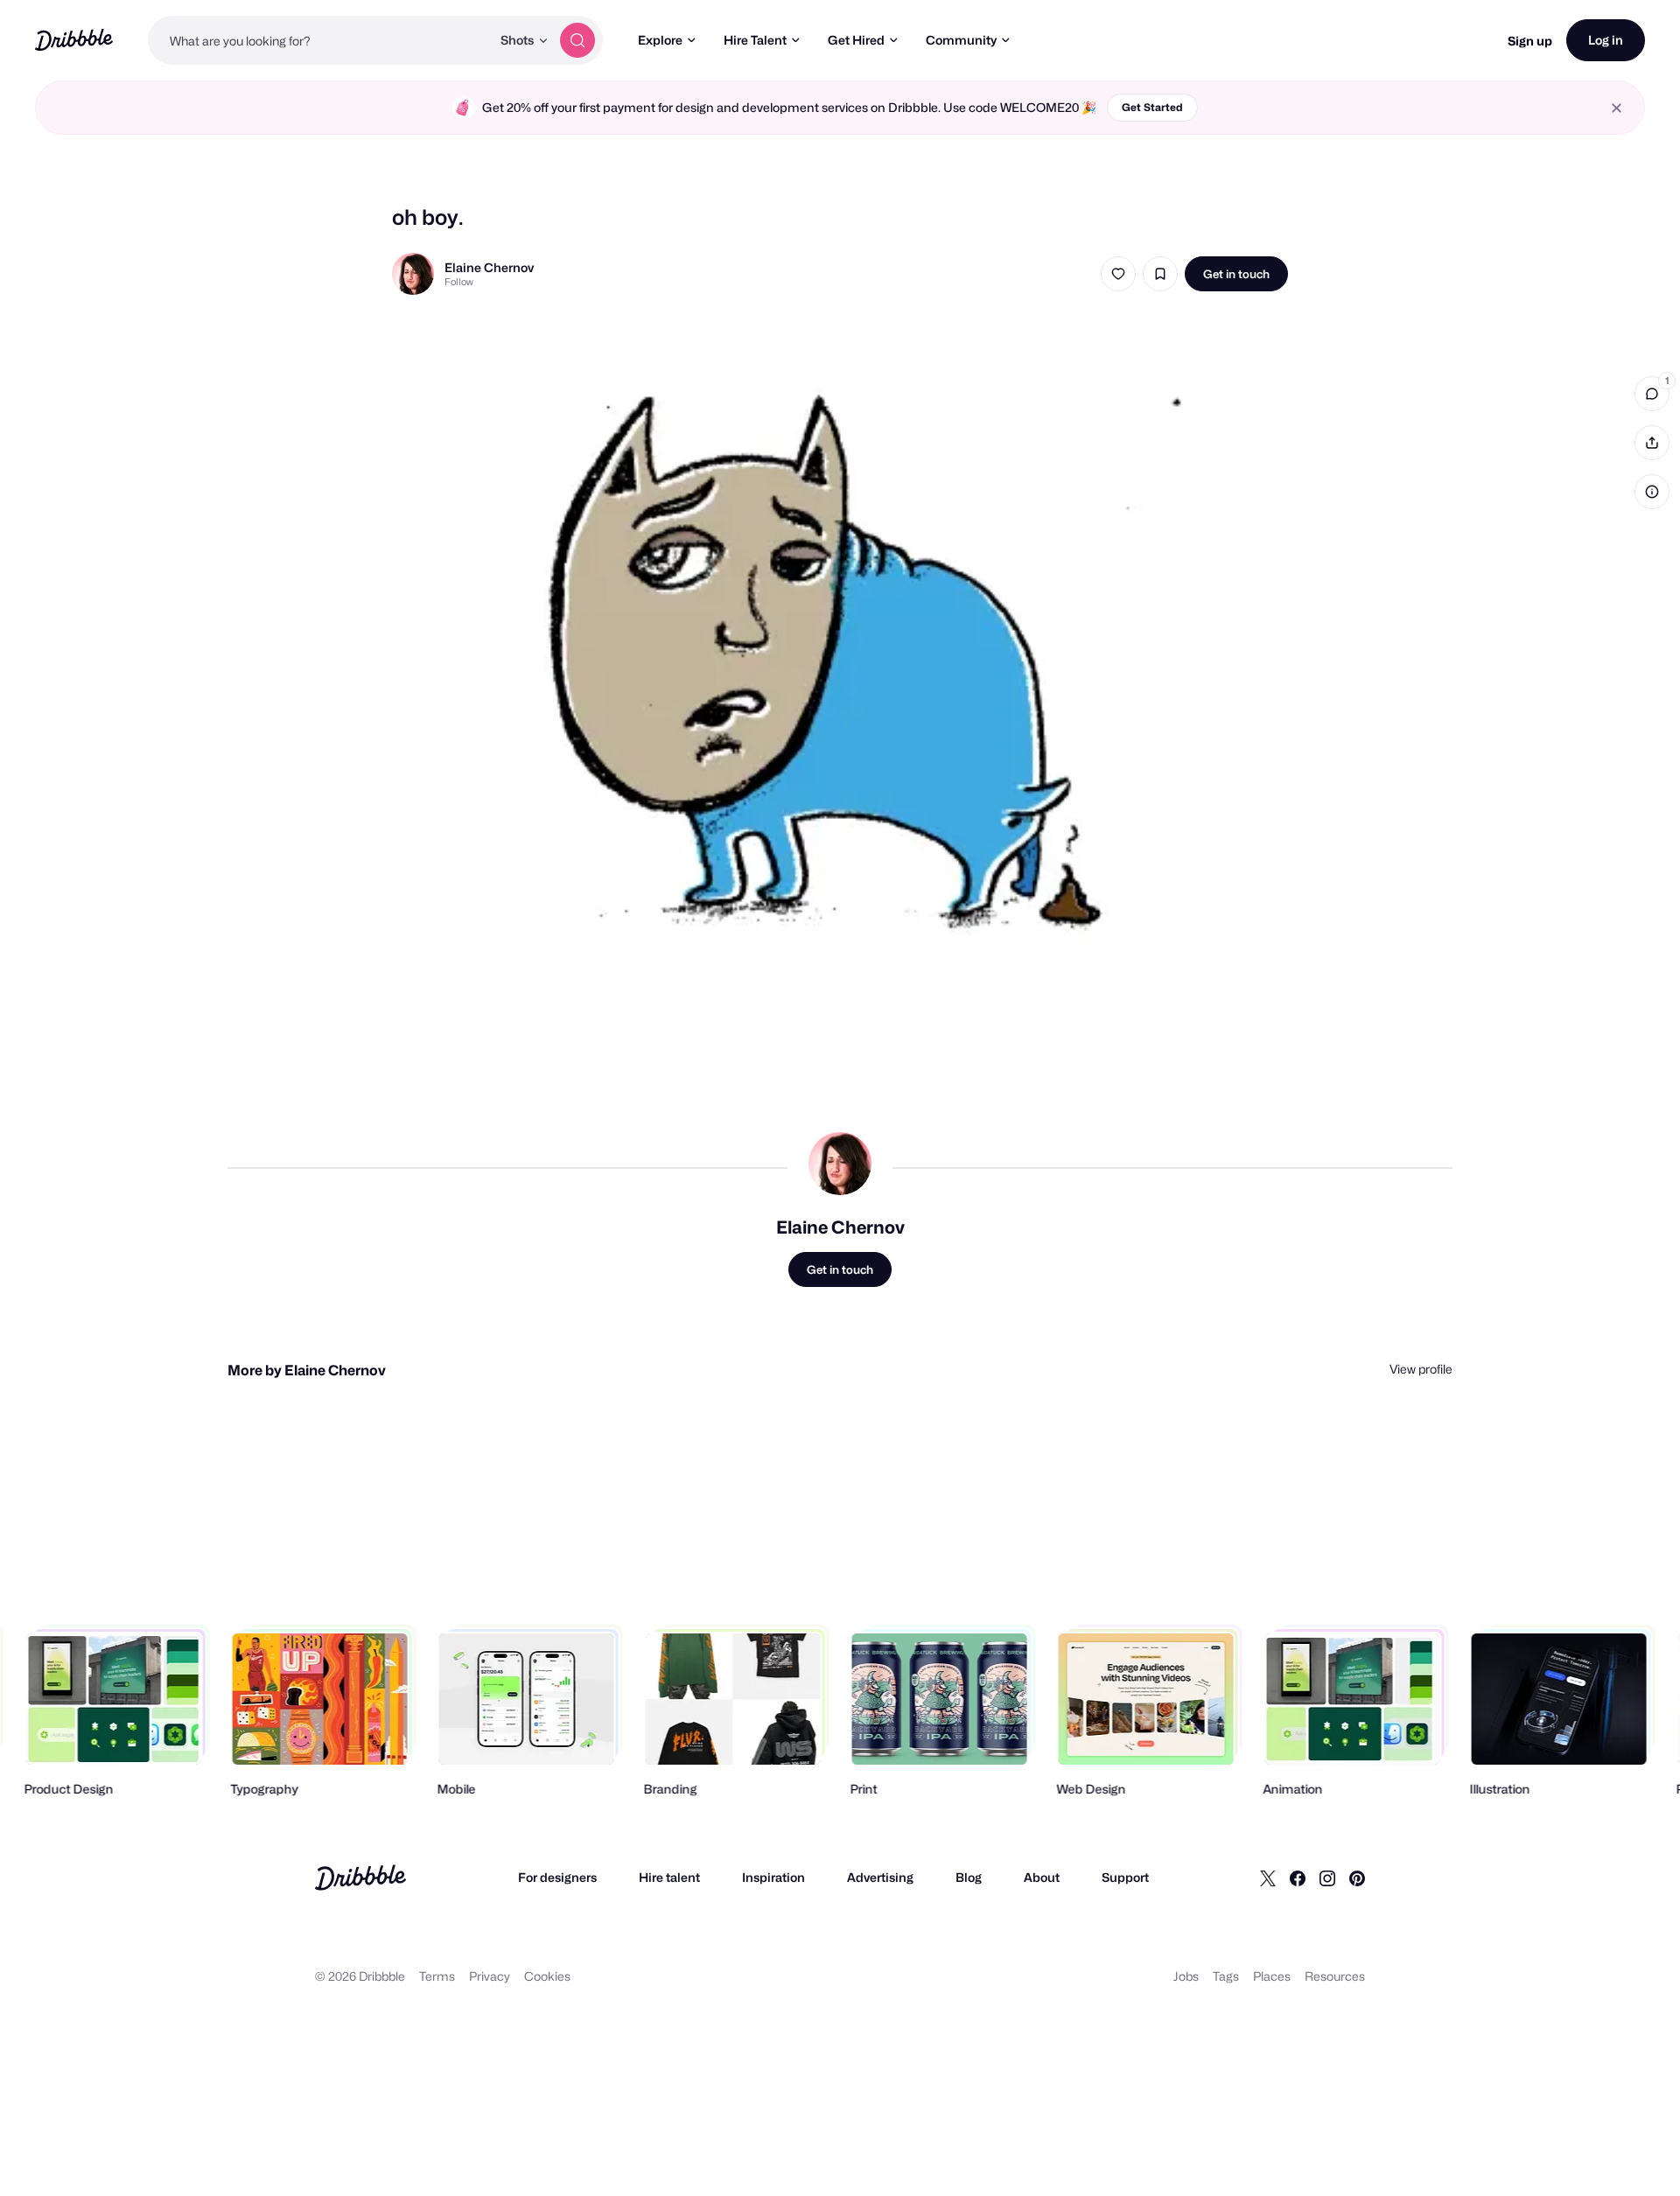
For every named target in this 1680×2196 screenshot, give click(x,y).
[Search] (577, 40)
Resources (1335, 1976)
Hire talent (669, 1877)
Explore (660, 40)
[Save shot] (1160, 274)
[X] (1268, 1878)
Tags (1226, 1976)
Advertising (880, 1877)
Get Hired (856, 40)
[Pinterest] (1357, 1878)
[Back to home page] (74, 40)
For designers (557, 1877)
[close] (1617, 108)
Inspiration (773, 1877)
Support (1125, 1877)
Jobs (1186, 1976)
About (1042, 1877)
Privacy (490, 1976)
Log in (1606, 40)
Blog (969, 1877)
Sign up (1530, 41)
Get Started (1152, 107)
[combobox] (319, 40)
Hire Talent (755, 40)
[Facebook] (1298, 1878)
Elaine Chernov (489, 267)
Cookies (547, 1976)
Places (1272, 1976)
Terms (437, 1976)
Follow (459, 282)
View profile (1421, 1369)
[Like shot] (1118, 274)
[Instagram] (1327, 1878)
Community (961, 40)
